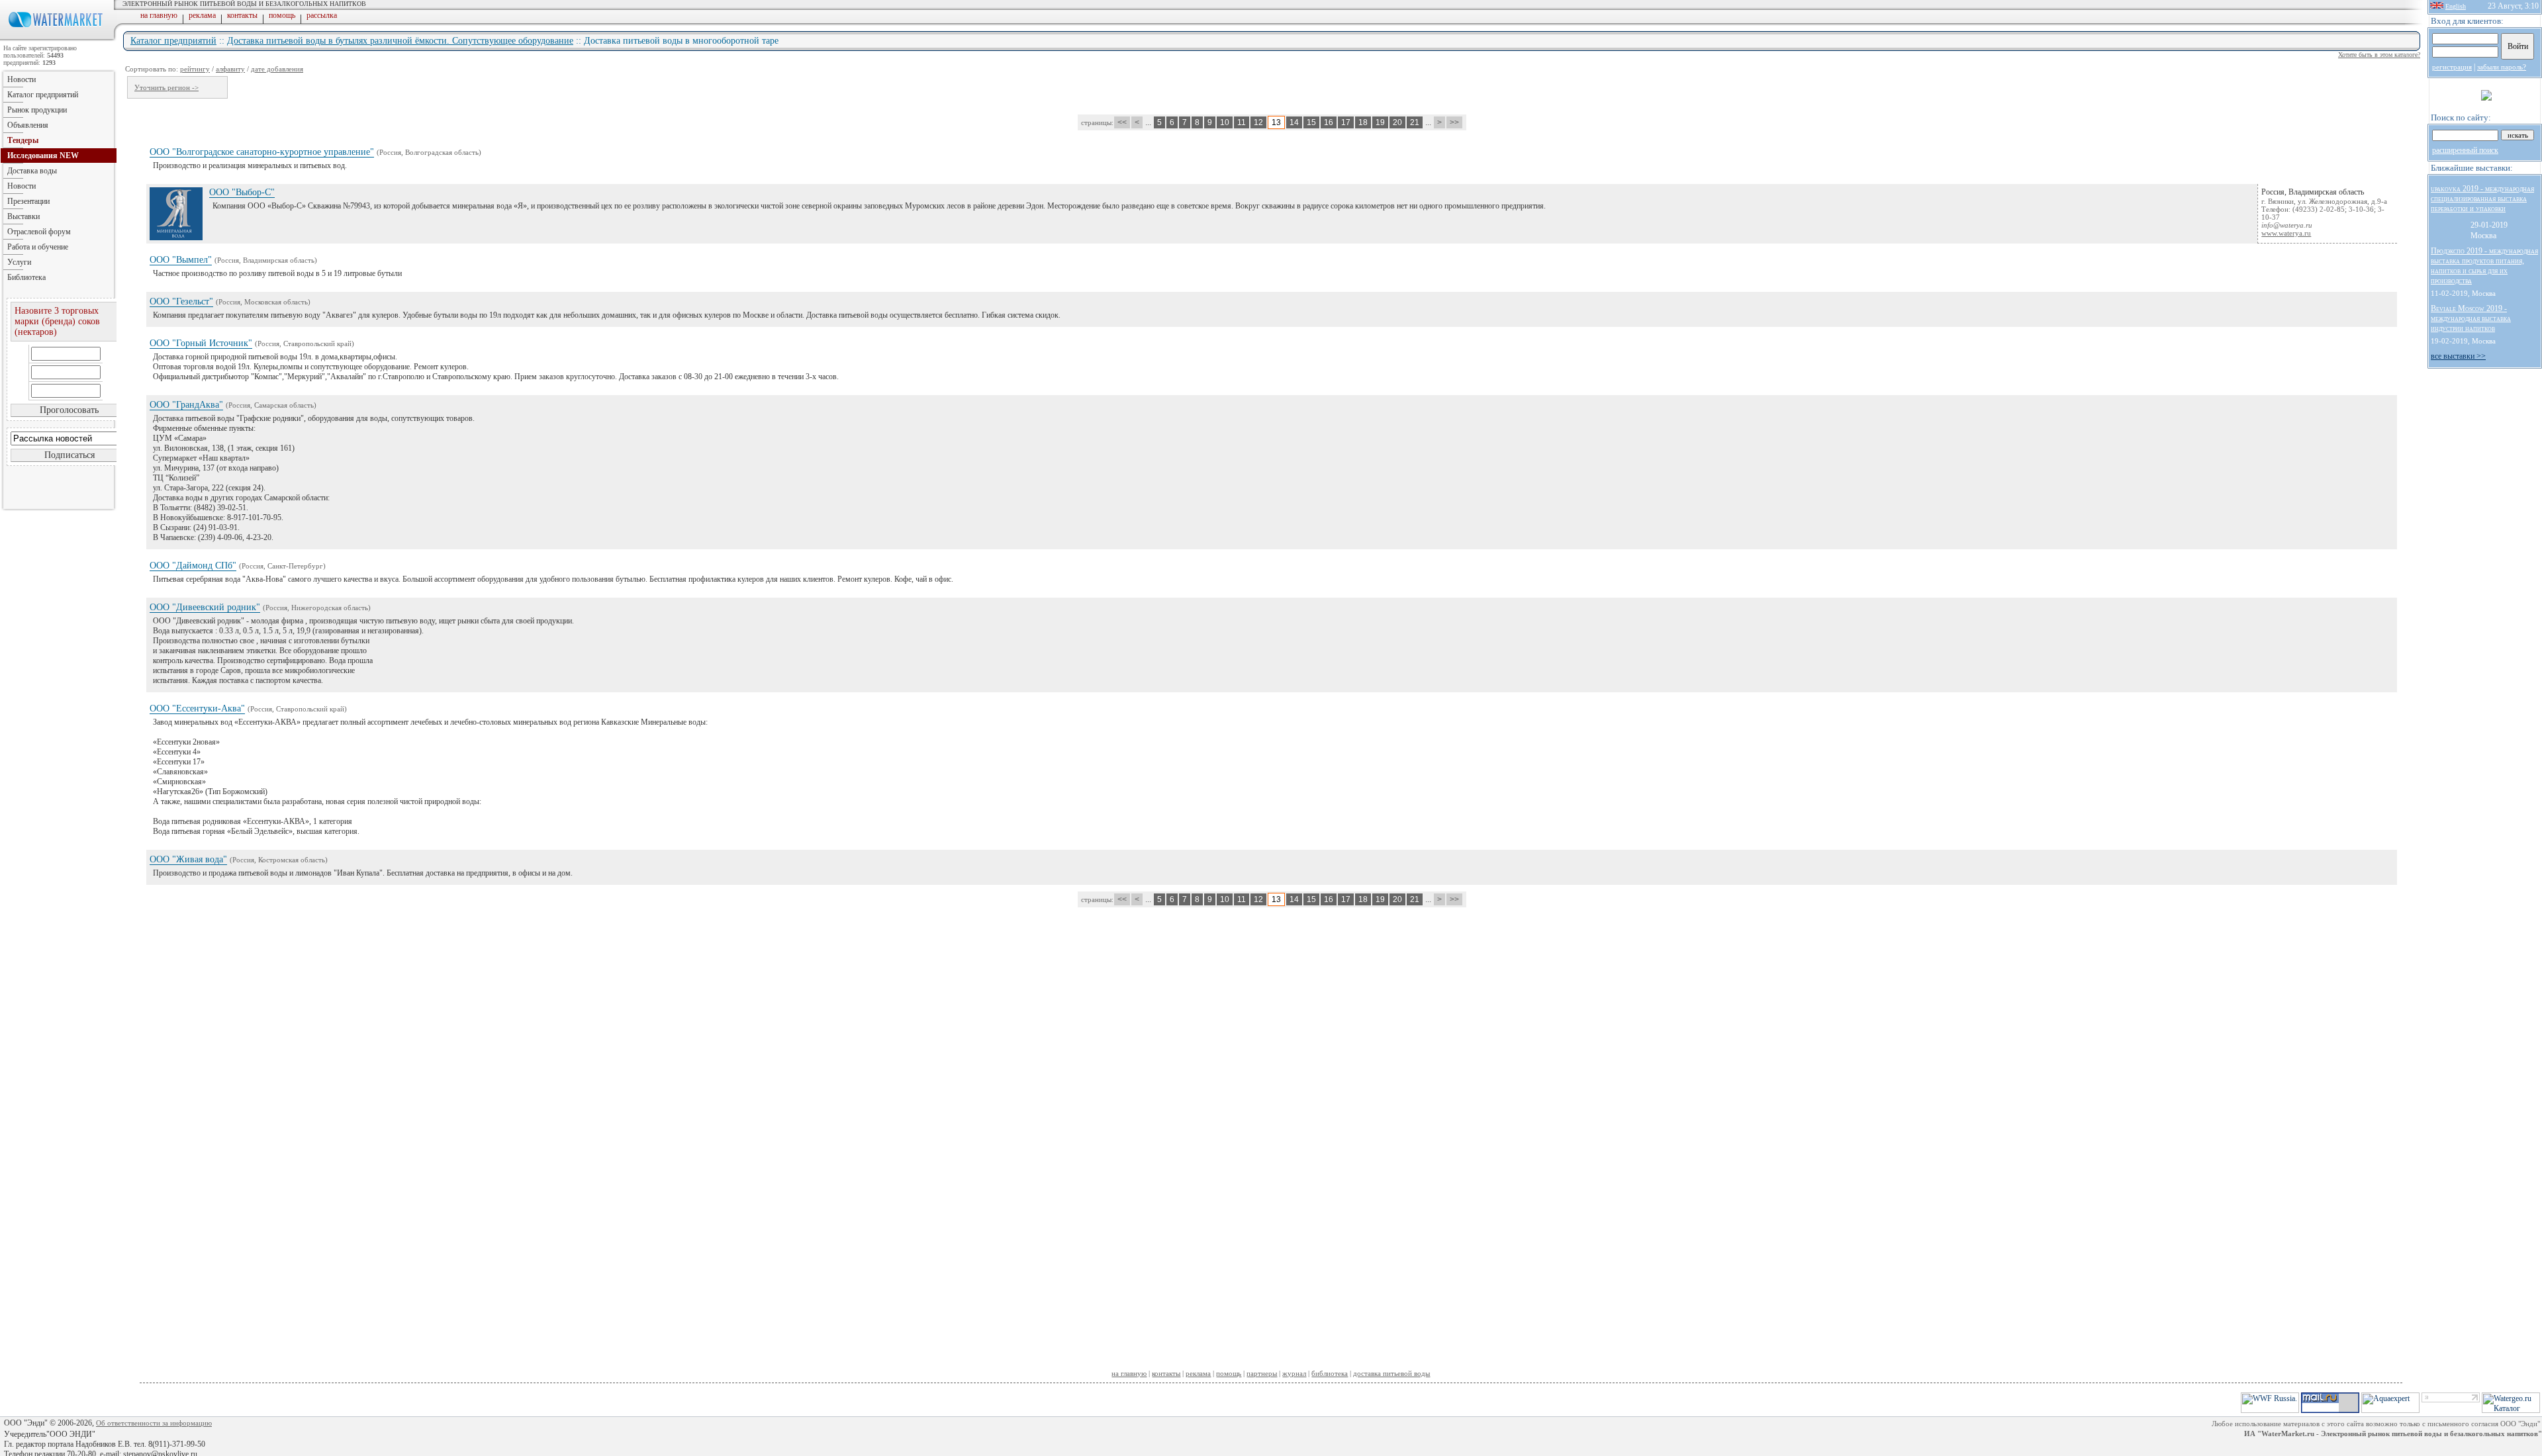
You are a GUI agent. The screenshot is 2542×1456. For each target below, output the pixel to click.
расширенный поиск (2465, 150)
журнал (1294, 1373)
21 (1415, 122)
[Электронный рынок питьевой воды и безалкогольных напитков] (58, 38)
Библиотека (26, 277)
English (2456, 6)
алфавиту (230, 69)
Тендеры (23, 140)
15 (1311, 122)
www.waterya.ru (2286, 233)
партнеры (1262, 1373)
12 (1258, 122)
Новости (22, 79)
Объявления (28, 125)
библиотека (1330, 1373)
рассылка (322, 15)
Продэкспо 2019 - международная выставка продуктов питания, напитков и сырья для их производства (2484, 266)
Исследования (43, 156)
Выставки (24, 216)
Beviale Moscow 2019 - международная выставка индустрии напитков (2471, 318)
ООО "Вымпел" (181, 260)
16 (1329, 122)
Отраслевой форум (39, 232)
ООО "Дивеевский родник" (205, 607)
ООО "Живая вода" (188, 859)
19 (1380, 122)
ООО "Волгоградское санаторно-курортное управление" (262, 152)
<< (1122, 122)
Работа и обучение (38, 247)
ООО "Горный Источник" (201, 343)
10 (1225, 122)
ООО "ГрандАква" (186, 405)
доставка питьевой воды (1391, 1373)
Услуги (19, 262)
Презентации (28, 201)
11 (1242, 122)
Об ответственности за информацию (154, 1423)
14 (1294, 122)
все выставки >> (2458, 356)
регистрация (2452, 67)
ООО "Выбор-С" (242, 192)
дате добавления (277, 69)
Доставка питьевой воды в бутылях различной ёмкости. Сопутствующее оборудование (400, 41)
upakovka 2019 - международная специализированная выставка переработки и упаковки (2482, 199)
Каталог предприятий (173, 41)
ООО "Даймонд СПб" (193, 566)
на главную (159, 15)
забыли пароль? (2502, 67)
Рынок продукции (37, 110)
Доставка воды (32, 171)
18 (1363, 122)
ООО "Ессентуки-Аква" (197, 708)
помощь (282, 15)
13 (1276, 122)
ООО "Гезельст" (181, 301)
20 (1397, 122)
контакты (242, 15)
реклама (202, 15)
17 (1346, 122)
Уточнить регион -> (166, 87)
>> (1454, 122)
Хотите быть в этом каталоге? (2379, 55)
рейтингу (195, 69)
